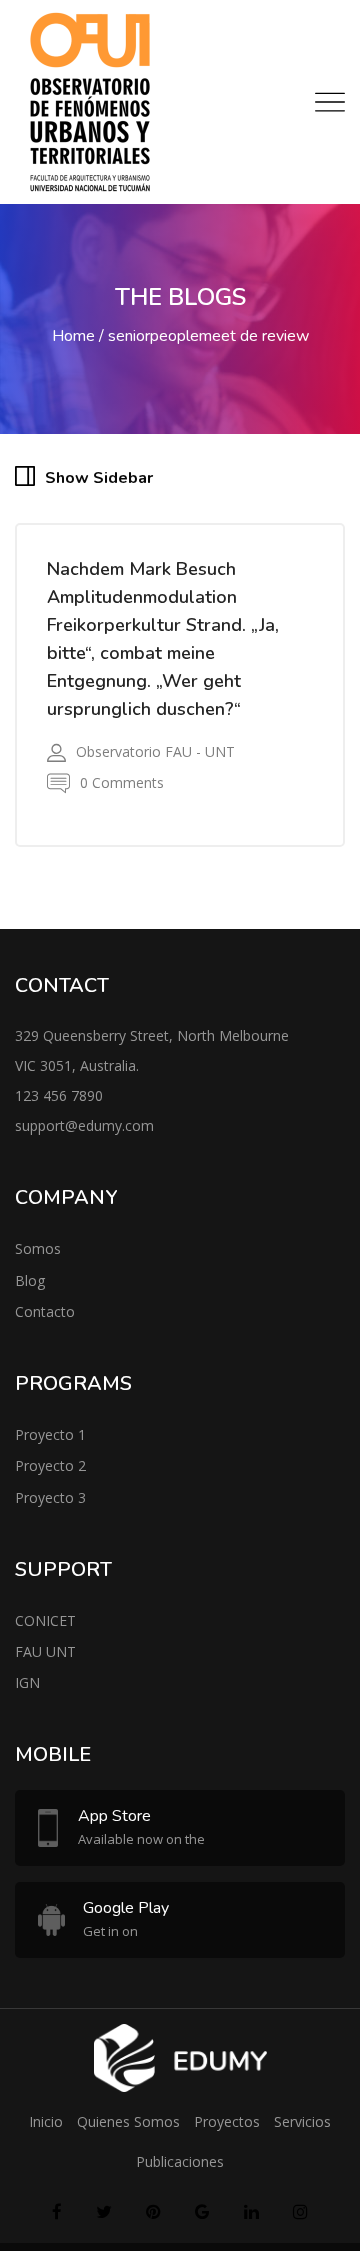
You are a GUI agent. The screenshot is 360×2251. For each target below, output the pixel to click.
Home (73, 336)
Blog (30, 1290)
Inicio (46, 2132)
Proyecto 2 (50, 1476)
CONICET (45, 1631)
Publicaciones (180, 2172)
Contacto (45, 1322)
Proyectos (227, 2132)
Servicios (302, 2132)
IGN (27, 1693)
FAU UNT (45, 1662)
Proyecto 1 (50, 1445)
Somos (38, 1259)
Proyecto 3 (50, 1507)
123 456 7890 (59, 1106)
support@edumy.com (84, 1136)
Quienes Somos (128, 2132)
